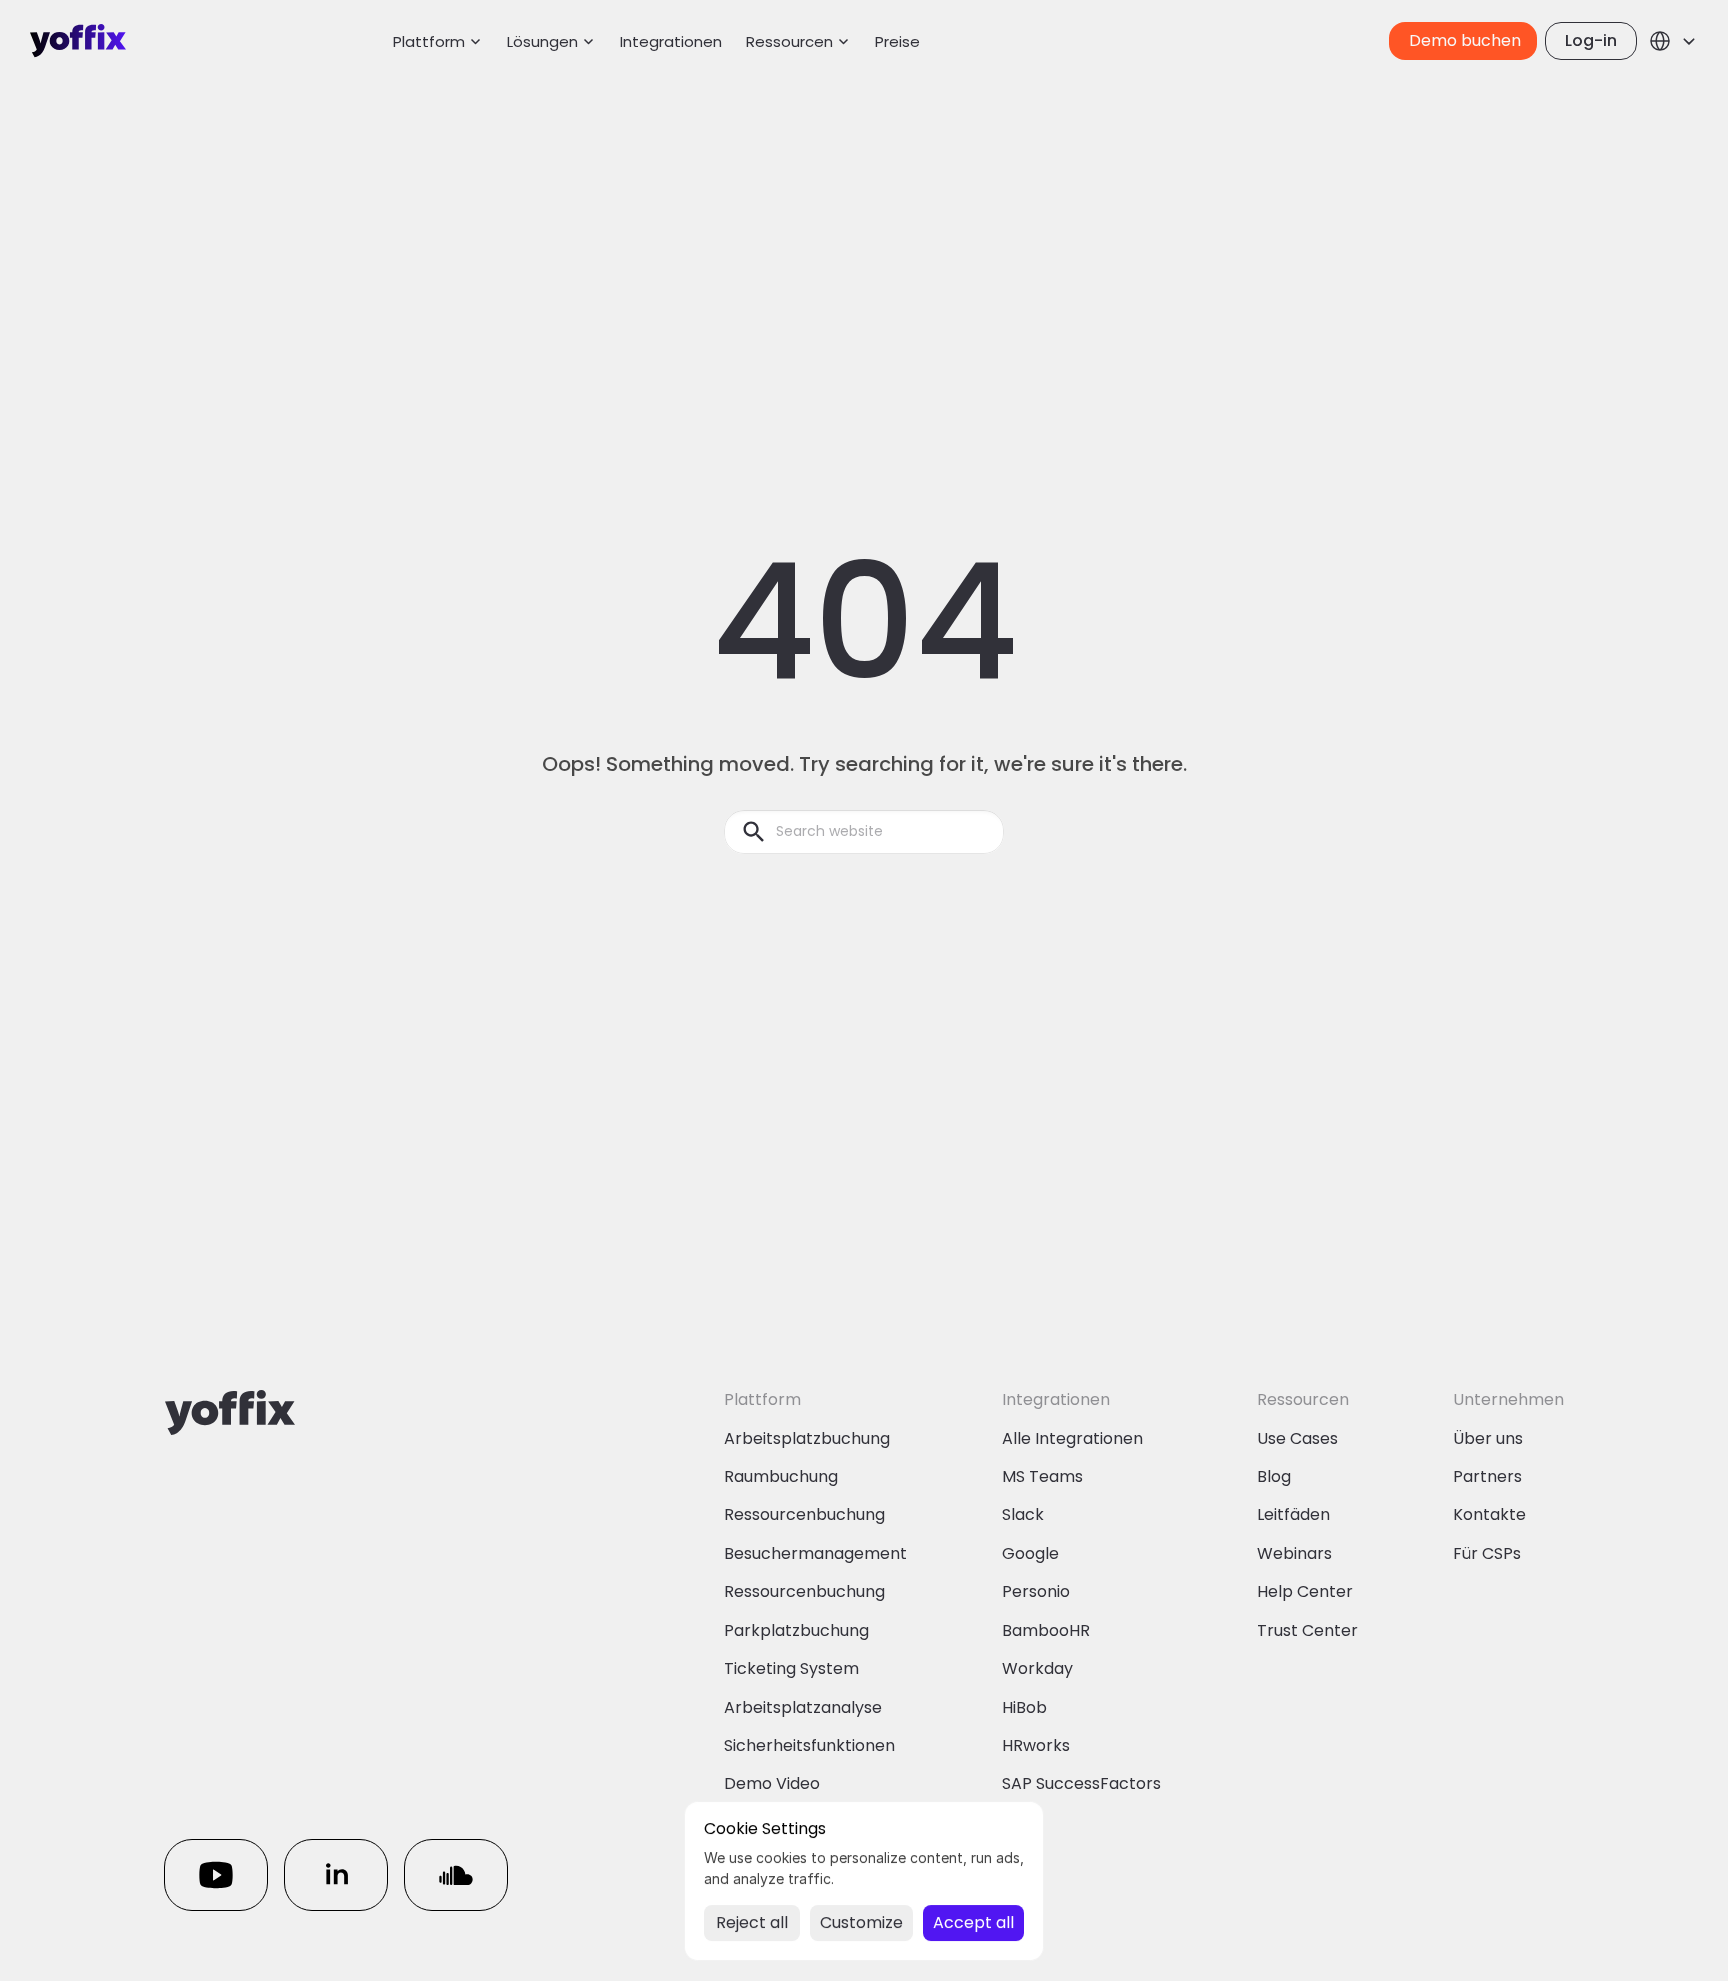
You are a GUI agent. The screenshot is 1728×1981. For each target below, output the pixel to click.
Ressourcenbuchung (804, 1514)
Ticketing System (791, 1668)
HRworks (1036, 1745)
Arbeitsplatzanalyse (803, 1707)
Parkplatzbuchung (796, 1630)
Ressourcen (789, 41)
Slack (1023, 1514)
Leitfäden (1293, 1514)
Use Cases (1297, 1438)
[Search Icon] (864, 832)
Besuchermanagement (815, 1553)
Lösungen (542, 41)
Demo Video (772, 1783)
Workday (1037, 1668)
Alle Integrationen (1072, 1438)
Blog (1274, 1476)
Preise (897, 41)
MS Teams (1042, 1476)
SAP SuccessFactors (1081, 1783)
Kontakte (1489, 1514)
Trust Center (1307, 1630)
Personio (1036, 1591)
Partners (1487, 1476)
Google (1030, 1553)
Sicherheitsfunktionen (809, 1745)
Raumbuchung (781, 1476)
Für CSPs (1487, 1553)
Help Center (1305, 1591)
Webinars (1294, 1553)
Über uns (1488, 1438)
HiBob (1024, 1707)
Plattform (429, 41)
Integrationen (671, 41)
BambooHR (1046, 1630)
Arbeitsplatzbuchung (807, 1438)
